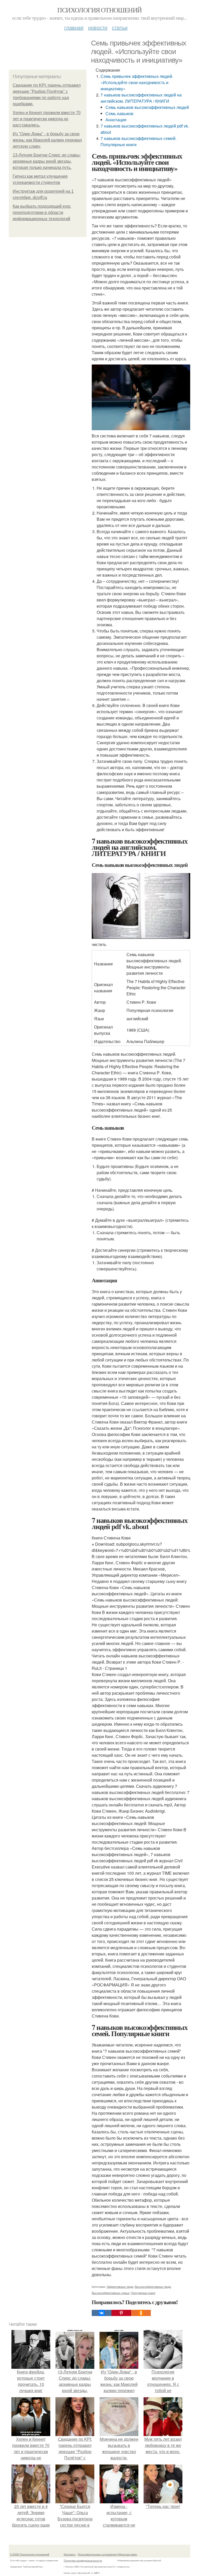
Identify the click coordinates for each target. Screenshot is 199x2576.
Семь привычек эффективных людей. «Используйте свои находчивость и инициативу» (137, 82)
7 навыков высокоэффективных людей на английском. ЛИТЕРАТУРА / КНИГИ (141, 98)
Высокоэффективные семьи (111, 2293)
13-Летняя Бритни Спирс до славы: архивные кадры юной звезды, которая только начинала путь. (47, 161)
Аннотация (116, 120)
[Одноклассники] (141, 2313)
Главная (74, 27)
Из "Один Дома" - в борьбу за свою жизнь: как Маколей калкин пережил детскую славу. (47, 140)
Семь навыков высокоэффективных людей (147, 107)
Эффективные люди (120, 2287)
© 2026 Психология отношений (30, 2554)
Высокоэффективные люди (153, 2287)
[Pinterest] (121, 2313)
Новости (98, 27)
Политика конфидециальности (83, 2560)
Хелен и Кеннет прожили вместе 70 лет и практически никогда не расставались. (47, 119)
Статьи (120, 27)
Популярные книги (143, 2293)
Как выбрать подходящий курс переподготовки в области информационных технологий (42, 213)
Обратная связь (127, 2554)
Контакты (70, 2554)
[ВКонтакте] (102, 2313)
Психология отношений (99, 10)
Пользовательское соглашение (97, 2554)
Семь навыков (119, 113)
